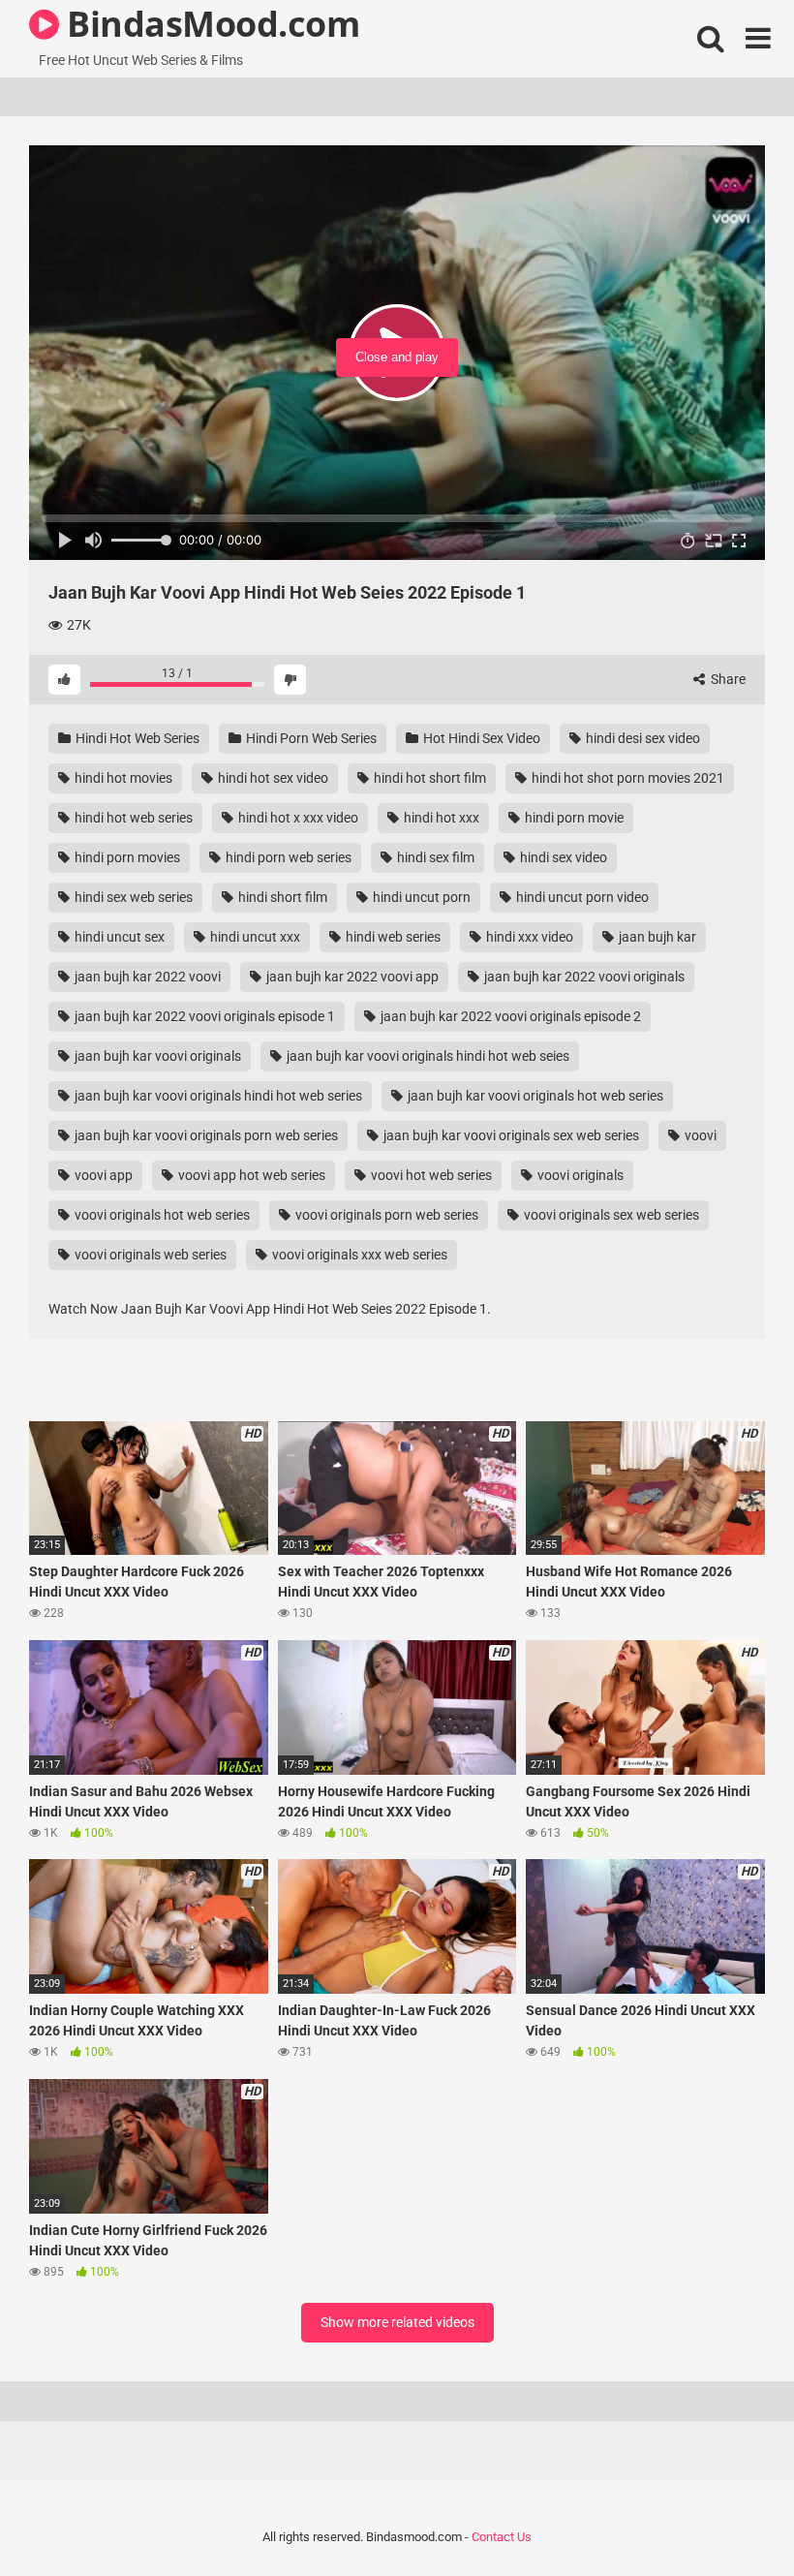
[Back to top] (729, 2517)
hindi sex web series (132, 897)
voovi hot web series (430, 1175)
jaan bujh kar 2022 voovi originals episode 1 (203, 1016)
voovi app (102, 1175)
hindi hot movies (122, 778)
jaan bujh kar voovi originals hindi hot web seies (427, 1056)
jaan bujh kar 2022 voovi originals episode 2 (509, 1016)
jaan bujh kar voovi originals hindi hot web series (217, 1096)
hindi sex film (434, 857)
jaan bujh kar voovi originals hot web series (534, 1096)
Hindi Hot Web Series (136, 738)
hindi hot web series (132, 818)
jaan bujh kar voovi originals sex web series (510, 1135)
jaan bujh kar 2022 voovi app (351, 977)
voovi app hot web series (250, 1175)
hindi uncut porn (420, 897)
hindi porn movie (573, 818)
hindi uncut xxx (254, 937)
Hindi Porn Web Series (310, 738)
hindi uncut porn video (581, 897)
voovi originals (579, 1175)
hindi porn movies (126, 857)
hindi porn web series (287, 857)
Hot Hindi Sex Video (480, 738)
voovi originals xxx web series (358, 1255)
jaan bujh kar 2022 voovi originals (583, 977)
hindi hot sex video (272, 778)
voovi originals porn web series (385, 1215)
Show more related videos (397, 2322)
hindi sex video (562, 857)
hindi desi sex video (641, 738)
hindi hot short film (428, 778)
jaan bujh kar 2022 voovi (146, 977)
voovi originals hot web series (161, 1215)
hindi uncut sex (118, 937)
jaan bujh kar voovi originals (156, 1056)
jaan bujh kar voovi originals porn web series (205, 1135)
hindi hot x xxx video (297, 818)
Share (727, 679)
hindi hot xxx (440, 818)
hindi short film (281, 897)
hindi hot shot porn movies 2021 (626, 778)
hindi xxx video (528, 937)
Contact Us (502, 2537)
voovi (699, 1135)
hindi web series (392, 937)
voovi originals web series (149, 1255)
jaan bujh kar (656, 937)
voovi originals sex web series (610, 1215)
